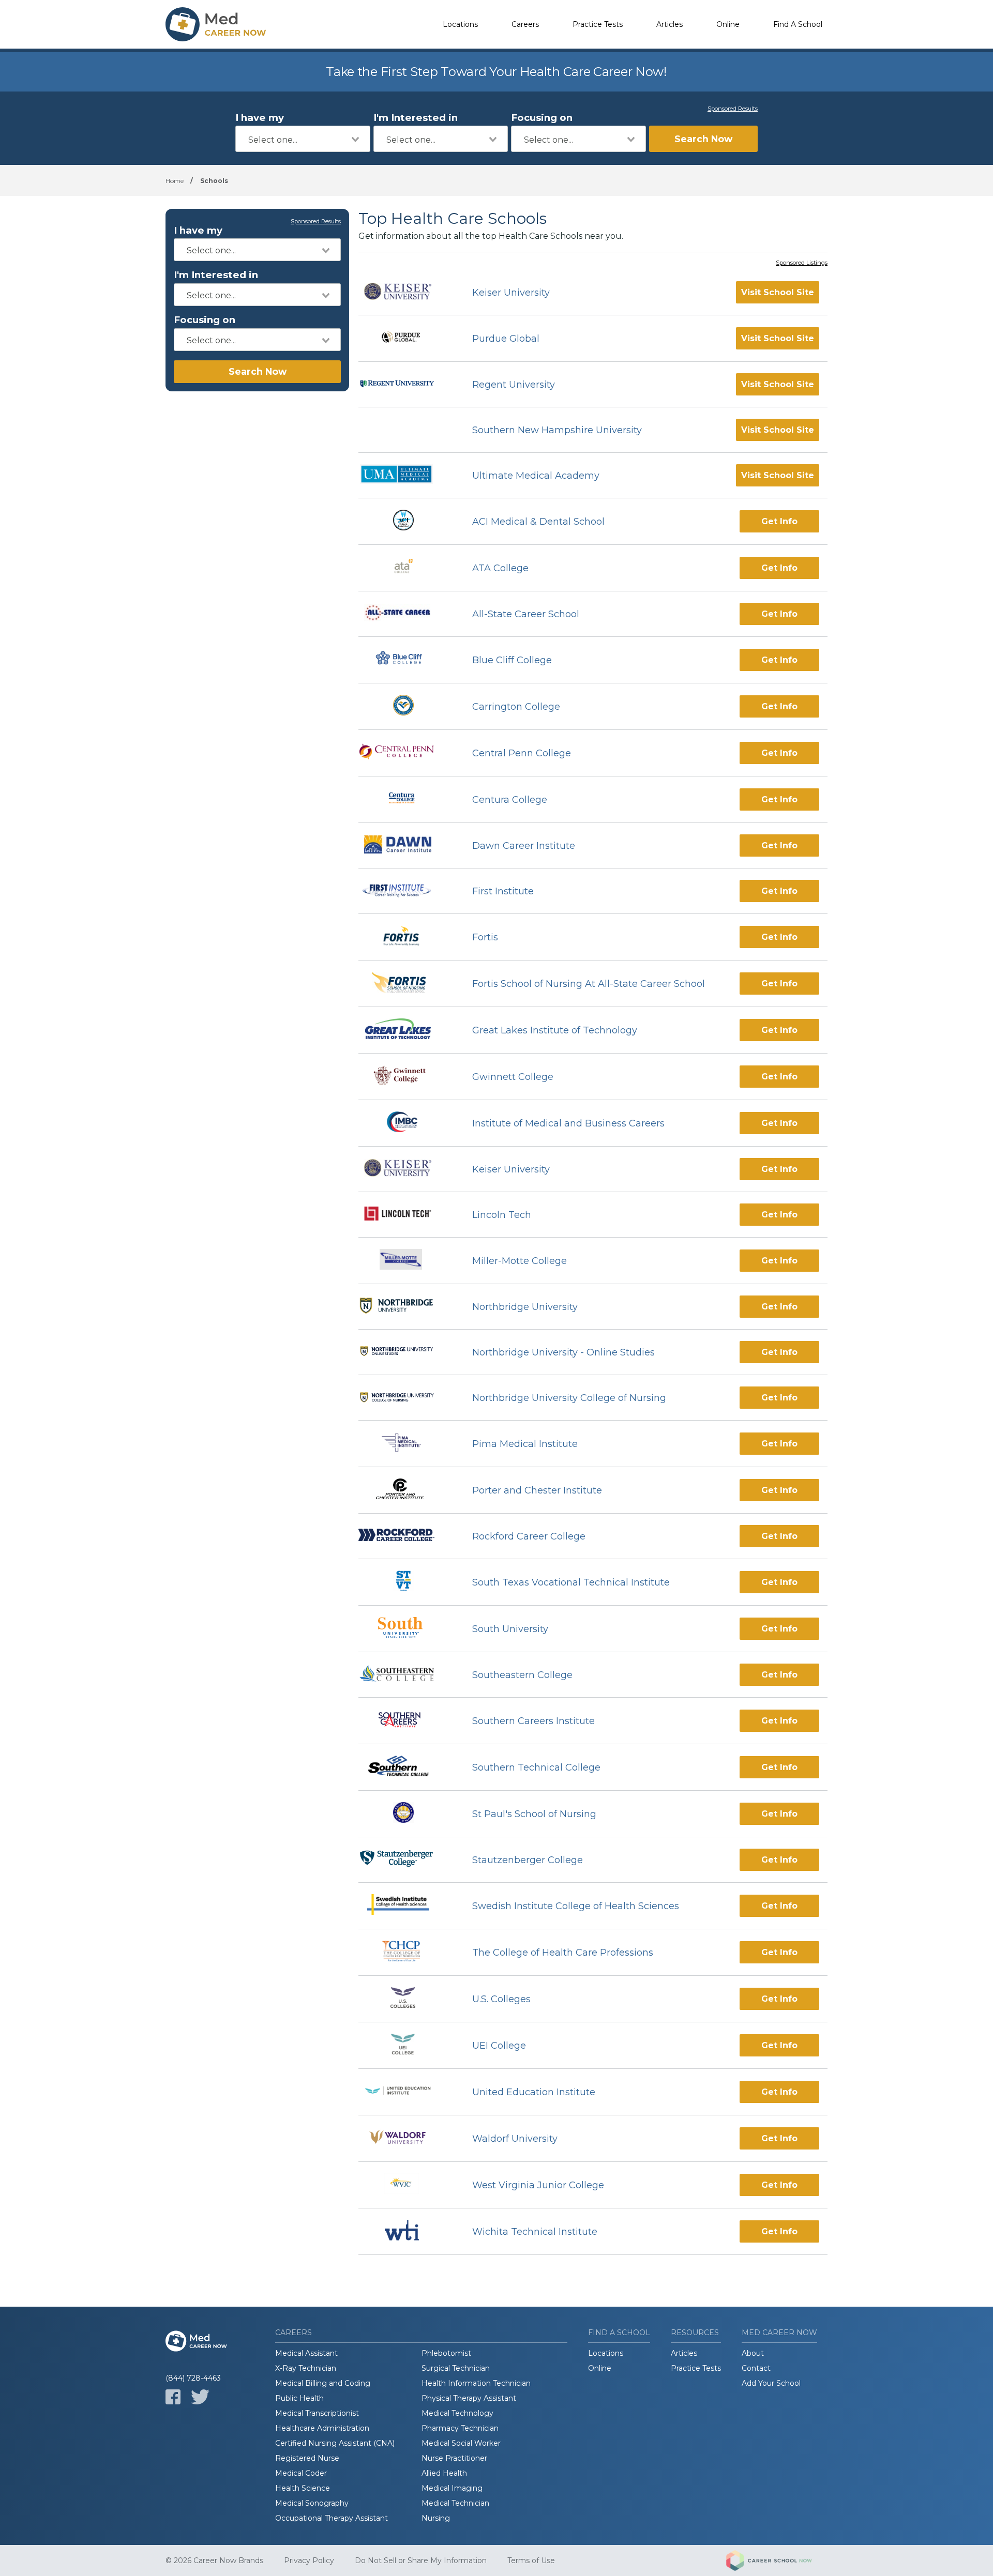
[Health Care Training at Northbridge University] (406, 1307)
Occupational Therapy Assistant (332, 2518)
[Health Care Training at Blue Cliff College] (406, 660)
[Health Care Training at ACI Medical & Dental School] (406, 521)
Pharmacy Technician (460, 2428)
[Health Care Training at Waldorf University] (406, 2138)
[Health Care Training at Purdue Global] (406, 338)
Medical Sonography (312, 2503)
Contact (756, 2368)
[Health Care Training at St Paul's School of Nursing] (406, 1814)
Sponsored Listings (802, 263)
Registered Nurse (307, 2458)
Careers (525, 24)
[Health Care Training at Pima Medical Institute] (406, 1444)
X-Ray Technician (306, 2368)
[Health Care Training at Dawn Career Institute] (406, 846)
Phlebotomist (446, 2353)
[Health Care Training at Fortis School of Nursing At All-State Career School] (406, 984)
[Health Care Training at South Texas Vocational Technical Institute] (406, 1582)
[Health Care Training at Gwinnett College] (406, 1077)
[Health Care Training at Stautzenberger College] (406, 1860)
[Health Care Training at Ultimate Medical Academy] (406, 475)
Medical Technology (457, 2413)
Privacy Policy (309, 2560)
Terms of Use (531, 2560)
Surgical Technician (456, 2368)
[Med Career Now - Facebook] (173, 2397)
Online (728, 24)
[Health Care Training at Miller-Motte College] (406, 1261)
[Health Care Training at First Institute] (406, 891)
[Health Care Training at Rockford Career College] (406, 1536)
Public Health (299, 2398)
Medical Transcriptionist (317, 2413)
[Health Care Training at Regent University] (406, 385)
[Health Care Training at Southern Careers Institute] (406, 1721)
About (753, 2353)
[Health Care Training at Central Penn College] (406, 753)
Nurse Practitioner (454, 2458)
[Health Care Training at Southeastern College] (406, 1675)
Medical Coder (301, 2473)
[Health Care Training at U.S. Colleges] (406, 1999)
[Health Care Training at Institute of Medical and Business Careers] (406, 1123)
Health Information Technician (476, 2383)
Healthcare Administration (322, 2428)
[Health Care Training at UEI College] (406, 2045)
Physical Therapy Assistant (469, 2398)
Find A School (798, 24)
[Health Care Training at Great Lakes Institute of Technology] (406, 1030)
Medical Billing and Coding (323, 2383)
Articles (669, 24)
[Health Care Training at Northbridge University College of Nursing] (406, 1398)
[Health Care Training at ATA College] (406, 568)
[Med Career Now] (217, 24)
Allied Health (444, 2473)
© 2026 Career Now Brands (214, 2560)
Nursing (436, 2518)
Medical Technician (455, 2503)
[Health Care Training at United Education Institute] (406, 2092)
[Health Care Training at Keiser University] (406, 293)
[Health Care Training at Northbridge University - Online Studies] (406, 1352)
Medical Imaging (452, 2488)
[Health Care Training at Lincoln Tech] (406, 1215)
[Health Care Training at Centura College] (406, 799)
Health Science (303, 2488)
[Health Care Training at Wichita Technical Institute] (406, 2231)
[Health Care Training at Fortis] (406, 937)
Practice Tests (598, 24)
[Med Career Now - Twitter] (200, 2397)
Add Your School (771, 2383)
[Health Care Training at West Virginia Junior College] (406, 2185)
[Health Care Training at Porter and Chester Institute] (406, 1490)
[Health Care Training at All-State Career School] (406, 614)
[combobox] (303, 139)
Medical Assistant (306, 2353)
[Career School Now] (777, 2560)
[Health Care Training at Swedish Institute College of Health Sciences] (406, 1906)
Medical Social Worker (461, 2443)
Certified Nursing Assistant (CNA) (335, 2443)
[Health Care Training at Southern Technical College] (406, 1767)
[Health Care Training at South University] (406, 1629)
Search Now (703, 139)
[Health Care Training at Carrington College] (406, 706)
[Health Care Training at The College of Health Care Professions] (406, 1952)
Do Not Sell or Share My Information (421, 2560)
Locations (460, 24)
